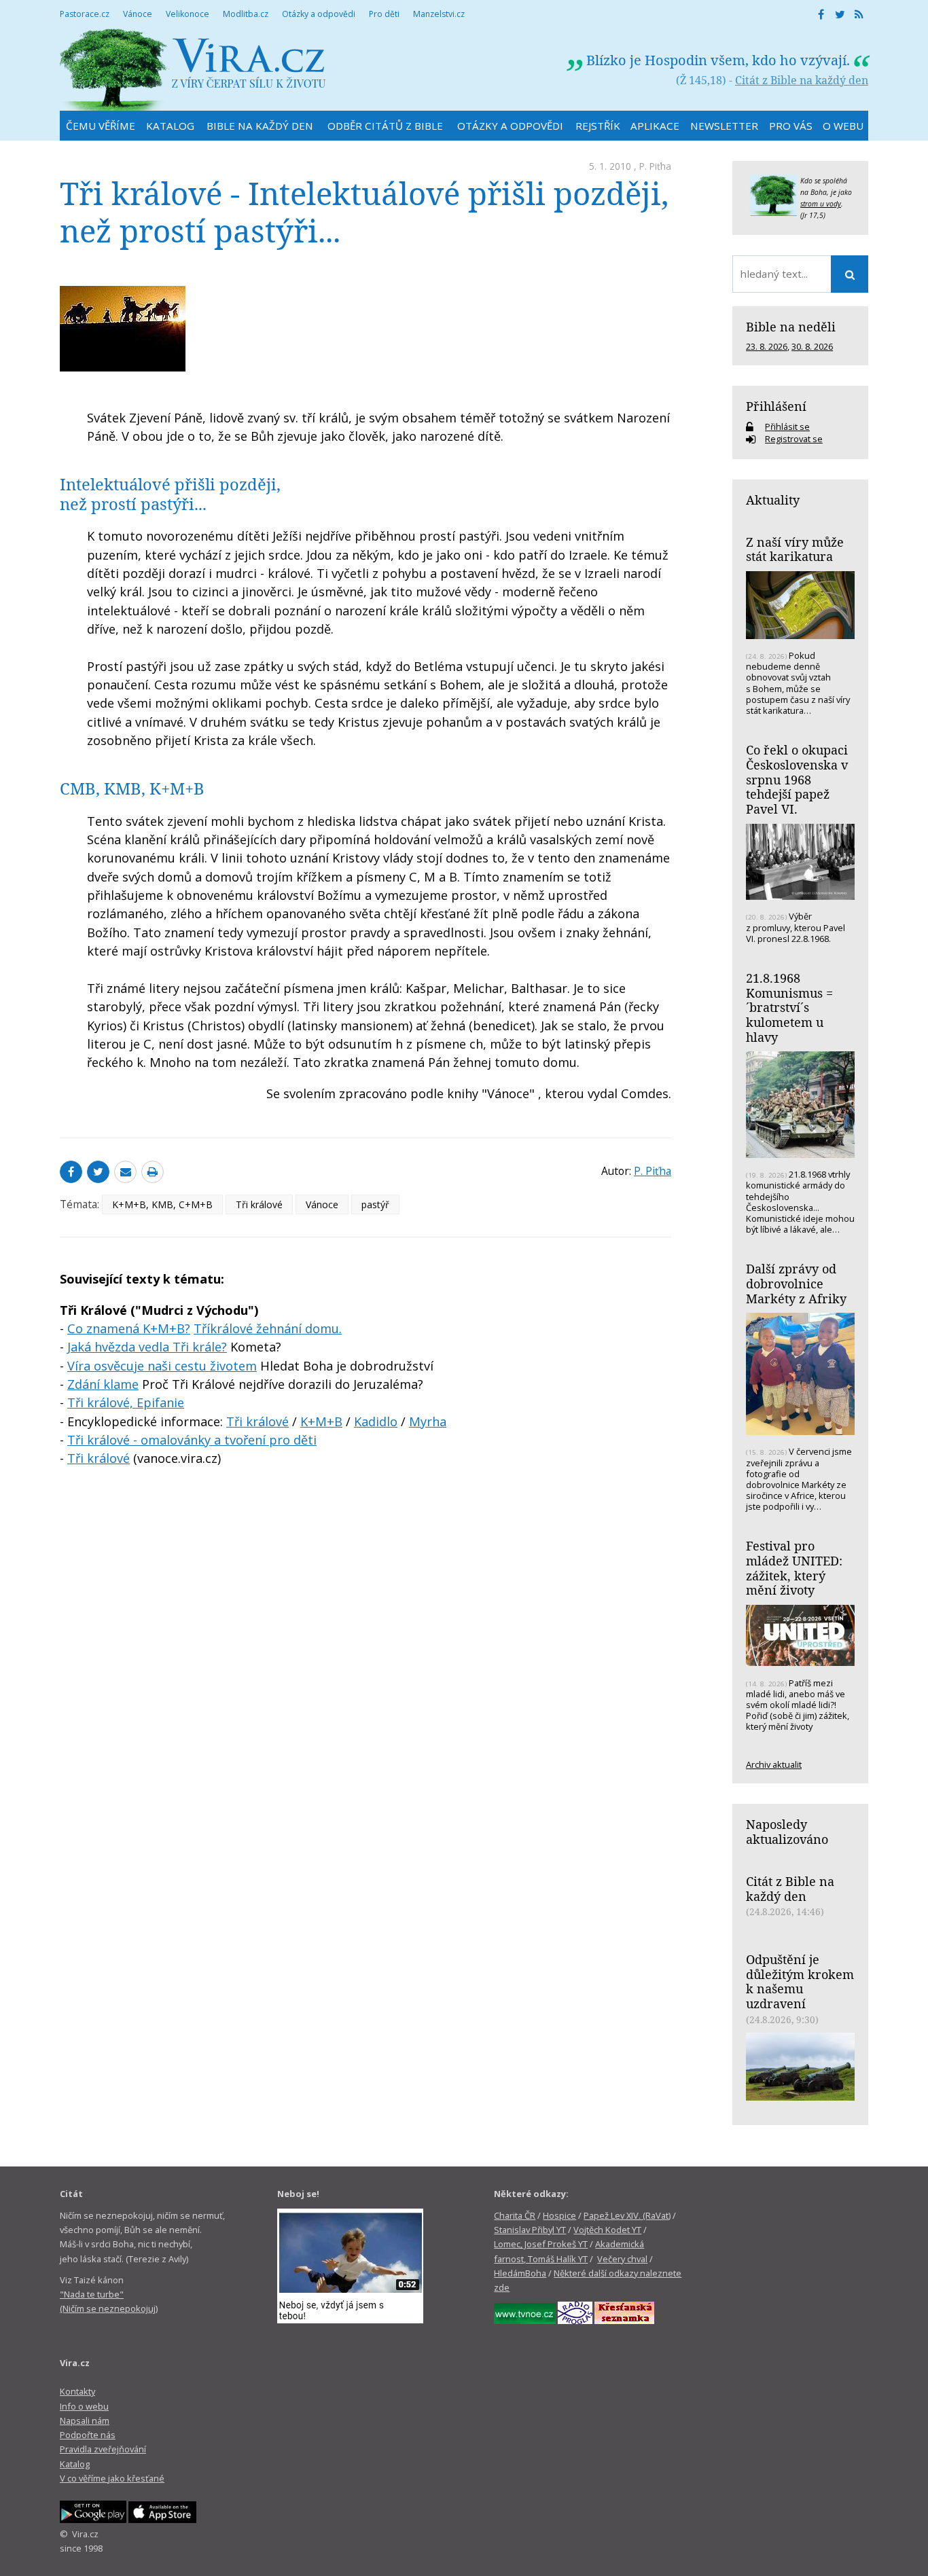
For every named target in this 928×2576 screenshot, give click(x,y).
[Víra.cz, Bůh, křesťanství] (193, 70)
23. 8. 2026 (767, 346)
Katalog (75, 2464)
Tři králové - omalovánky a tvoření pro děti (192, 1440)
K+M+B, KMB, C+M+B (162, 1204)
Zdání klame (103, 1384)
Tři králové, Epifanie (126, 1402)
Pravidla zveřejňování (103, 2449)
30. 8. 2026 (812, 346)
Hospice (559, 2215)
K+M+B (321, 1421)
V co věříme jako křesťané (112, 2478)
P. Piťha (655, 166)
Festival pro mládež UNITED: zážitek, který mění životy (794, 1568)
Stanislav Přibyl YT (530, 2230)
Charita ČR (515, 2215)
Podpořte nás (88, 2435)
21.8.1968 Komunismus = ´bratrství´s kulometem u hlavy (789, 1008)
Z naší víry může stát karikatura (795, 549)
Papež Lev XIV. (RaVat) (627, 2215)
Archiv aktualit (774, 1764)
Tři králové (259, 1204)
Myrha (428, 1421)
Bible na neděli (791, 327)
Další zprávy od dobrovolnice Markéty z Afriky (796, 1283)
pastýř (375, 1204)
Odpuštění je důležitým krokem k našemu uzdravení (800, 1981)
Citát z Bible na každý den (802, 80)
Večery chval (622, 2259)
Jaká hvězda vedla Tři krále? (147, 1347)
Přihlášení (776, 406)
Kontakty (77, 2391)
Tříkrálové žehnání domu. (268, 1328)
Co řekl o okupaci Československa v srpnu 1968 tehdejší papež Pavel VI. (797, 779)
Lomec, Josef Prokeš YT (541, 2244)
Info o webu (84, 2406)
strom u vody (821, 204)
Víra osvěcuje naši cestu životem (162, 1366)
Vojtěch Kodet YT (607, 2230)
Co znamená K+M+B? (129, 1328)
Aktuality (773, 500)
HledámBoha (520, 2273)
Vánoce (322, 1204)
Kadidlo (376, 1421)
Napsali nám (85, 2420)
